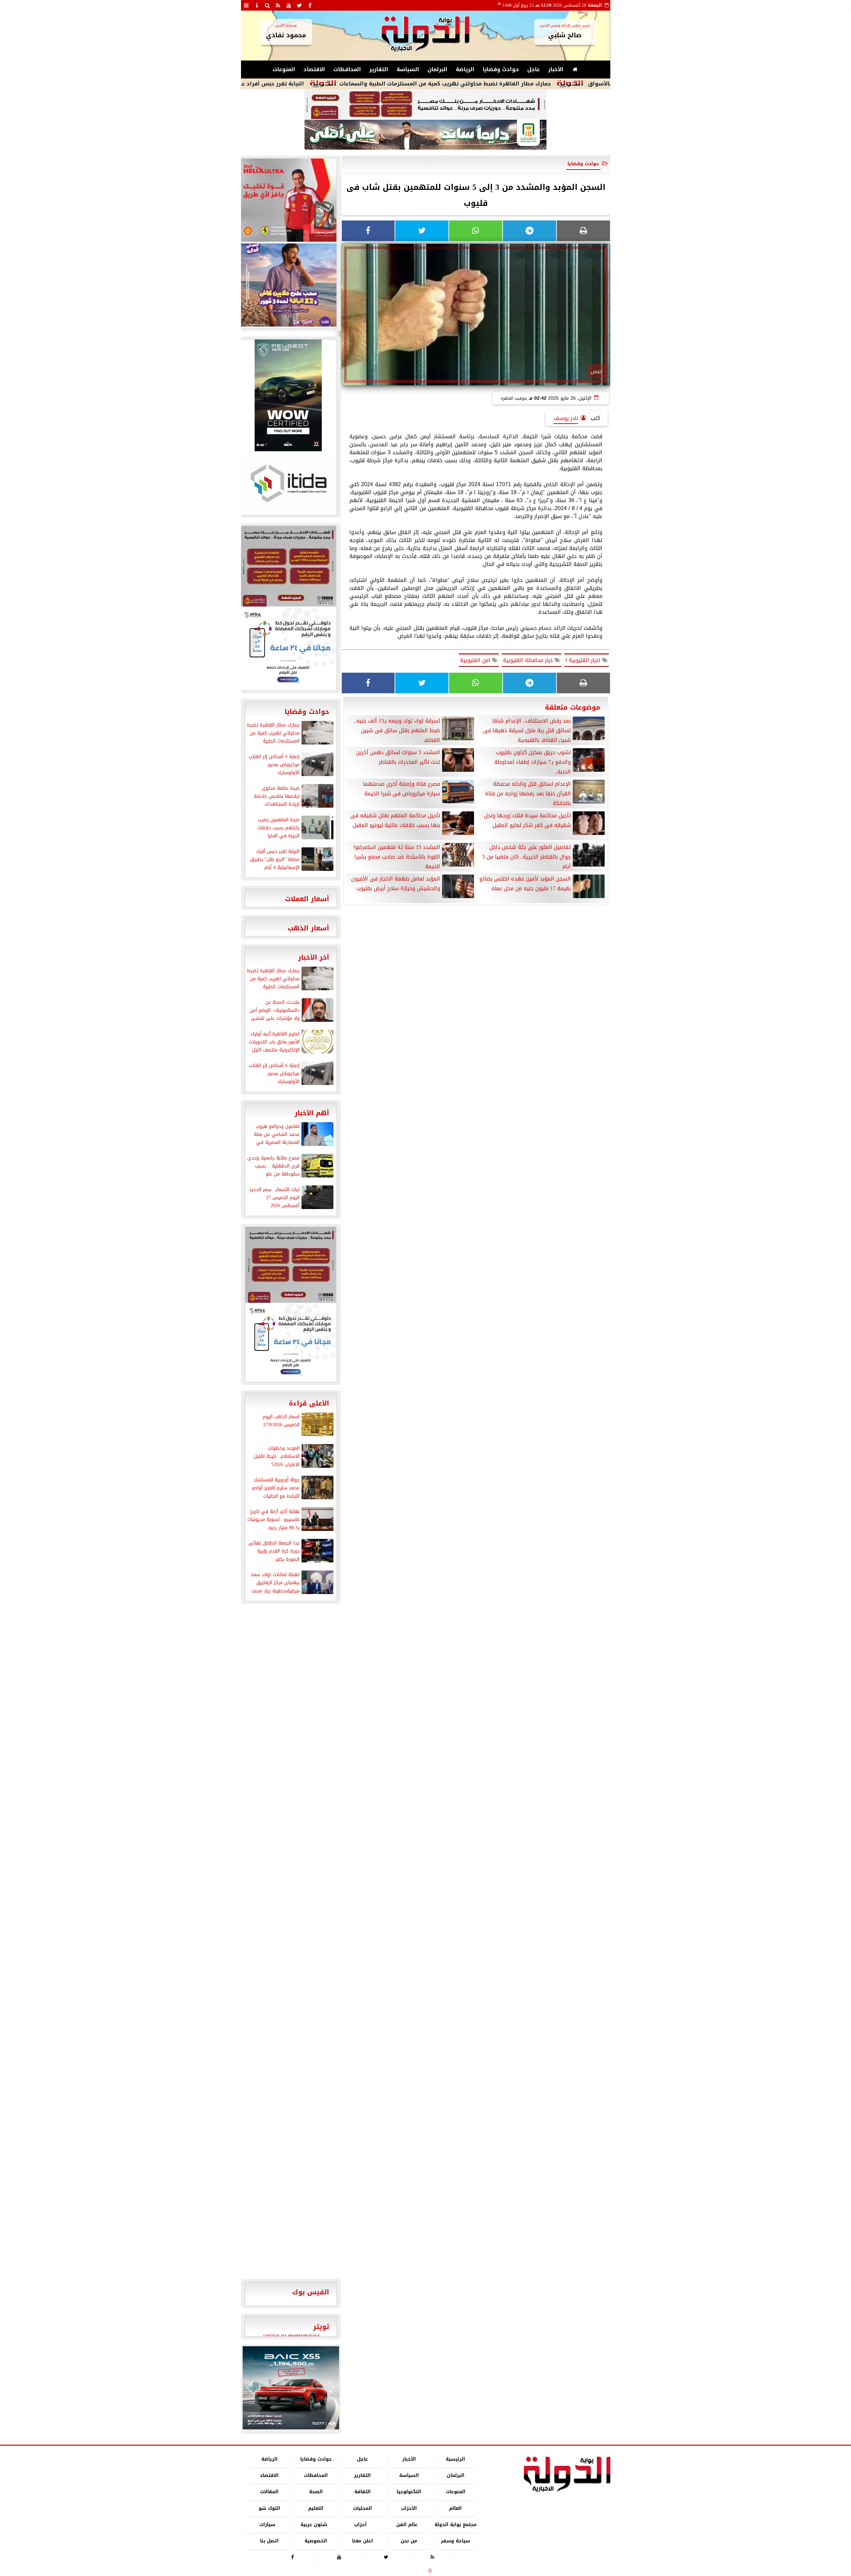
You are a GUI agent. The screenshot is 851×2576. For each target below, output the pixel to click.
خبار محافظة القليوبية (529, 660)
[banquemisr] (425, 104)
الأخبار (556, 69)
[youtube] (289, 5)
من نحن (409, 2541)
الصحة (316, 2492)
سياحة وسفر (455, 2541)
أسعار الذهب (308, 928)
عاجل (534, 69)
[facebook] (310, 5)
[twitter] (300, 5)
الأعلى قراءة (309, 1403)
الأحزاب (409, 2508)
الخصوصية (316, 2541)
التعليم (316, 2508)
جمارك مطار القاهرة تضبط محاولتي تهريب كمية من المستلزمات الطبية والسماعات (552, 84)
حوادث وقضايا (501, 69)
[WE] (288, 285)
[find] (268, 5)
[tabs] (246, 5)
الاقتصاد (314, 69)
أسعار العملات (307, 899)
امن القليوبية (476, 660)
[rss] (278, 5)
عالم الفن (407, 2525)
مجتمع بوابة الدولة (455, 2525)
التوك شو (269, 2508)
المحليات (362, 2508)
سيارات (267, 2525)
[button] (250, 2388)
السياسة (408, 69)
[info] (257, 5)
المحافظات (347, 69)
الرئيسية (455, 2459)
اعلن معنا (362, 2541)
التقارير (379, 69)
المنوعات (284, 69)
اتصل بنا (269, 2541)
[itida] (288, 483)
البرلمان (437, 69)
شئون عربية (314, 2525)
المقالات (269, 2492)
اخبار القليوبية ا (584, 660)
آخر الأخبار (314, 957)
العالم (455, 2508)
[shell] (288, 200)
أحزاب (360, 2525)
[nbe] (425, 135)
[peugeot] (288, 395)
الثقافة (362, 2492)
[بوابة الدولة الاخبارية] (291, 2388)
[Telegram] (530, 231)
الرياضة (465, 69)
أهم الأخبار (312, 1113)
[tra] (288, 648)
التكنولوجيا (409, 2492)
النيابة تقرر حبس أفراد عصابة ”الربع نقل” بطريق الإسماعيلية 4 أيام (326, 84)
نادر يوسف (566, 418)
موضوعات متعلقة (573, 707)
